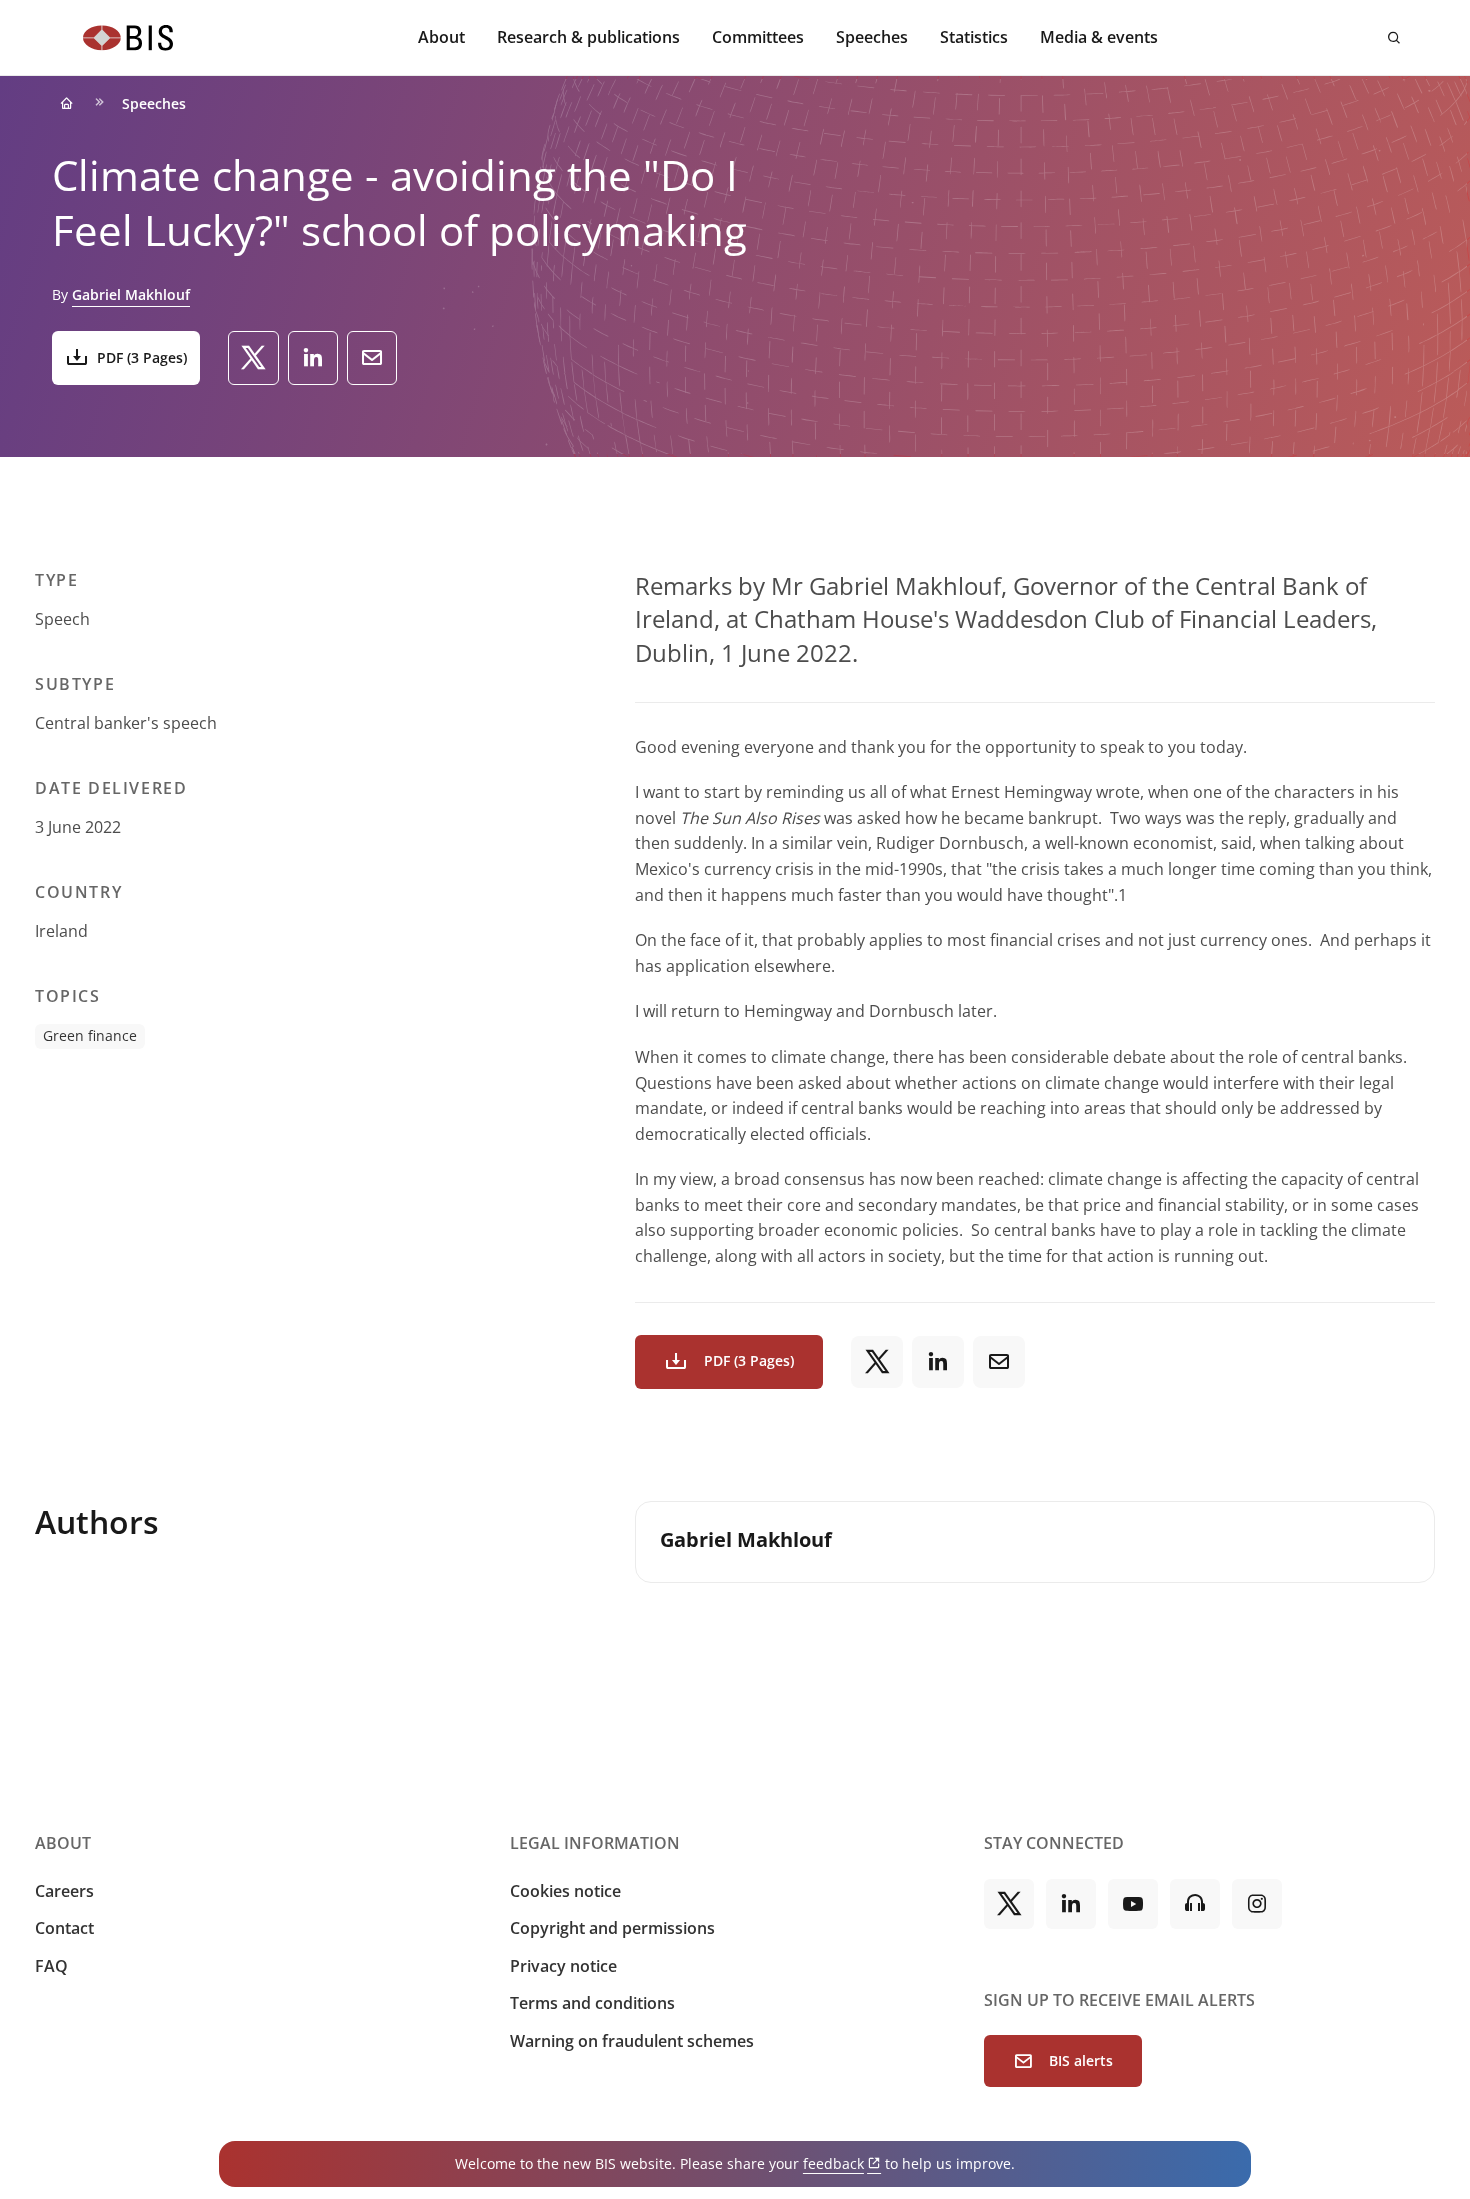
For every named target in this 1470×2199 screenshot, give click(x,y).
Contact (64, 1928)
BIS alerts (1081, 2060)
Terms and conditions (592, 2003)
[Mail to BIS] (372, 358)
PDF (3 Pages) (142, 357)
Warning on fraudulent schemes (632, 2041)
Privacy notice (563, 1966)
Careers (64, 1891)
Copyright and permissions (612, 1928)
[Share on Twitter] (253, 358)
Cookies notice (565, 1891)
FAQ (51, 1966)
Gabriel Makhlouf (131, 294)
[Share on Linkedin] (313, 358)
